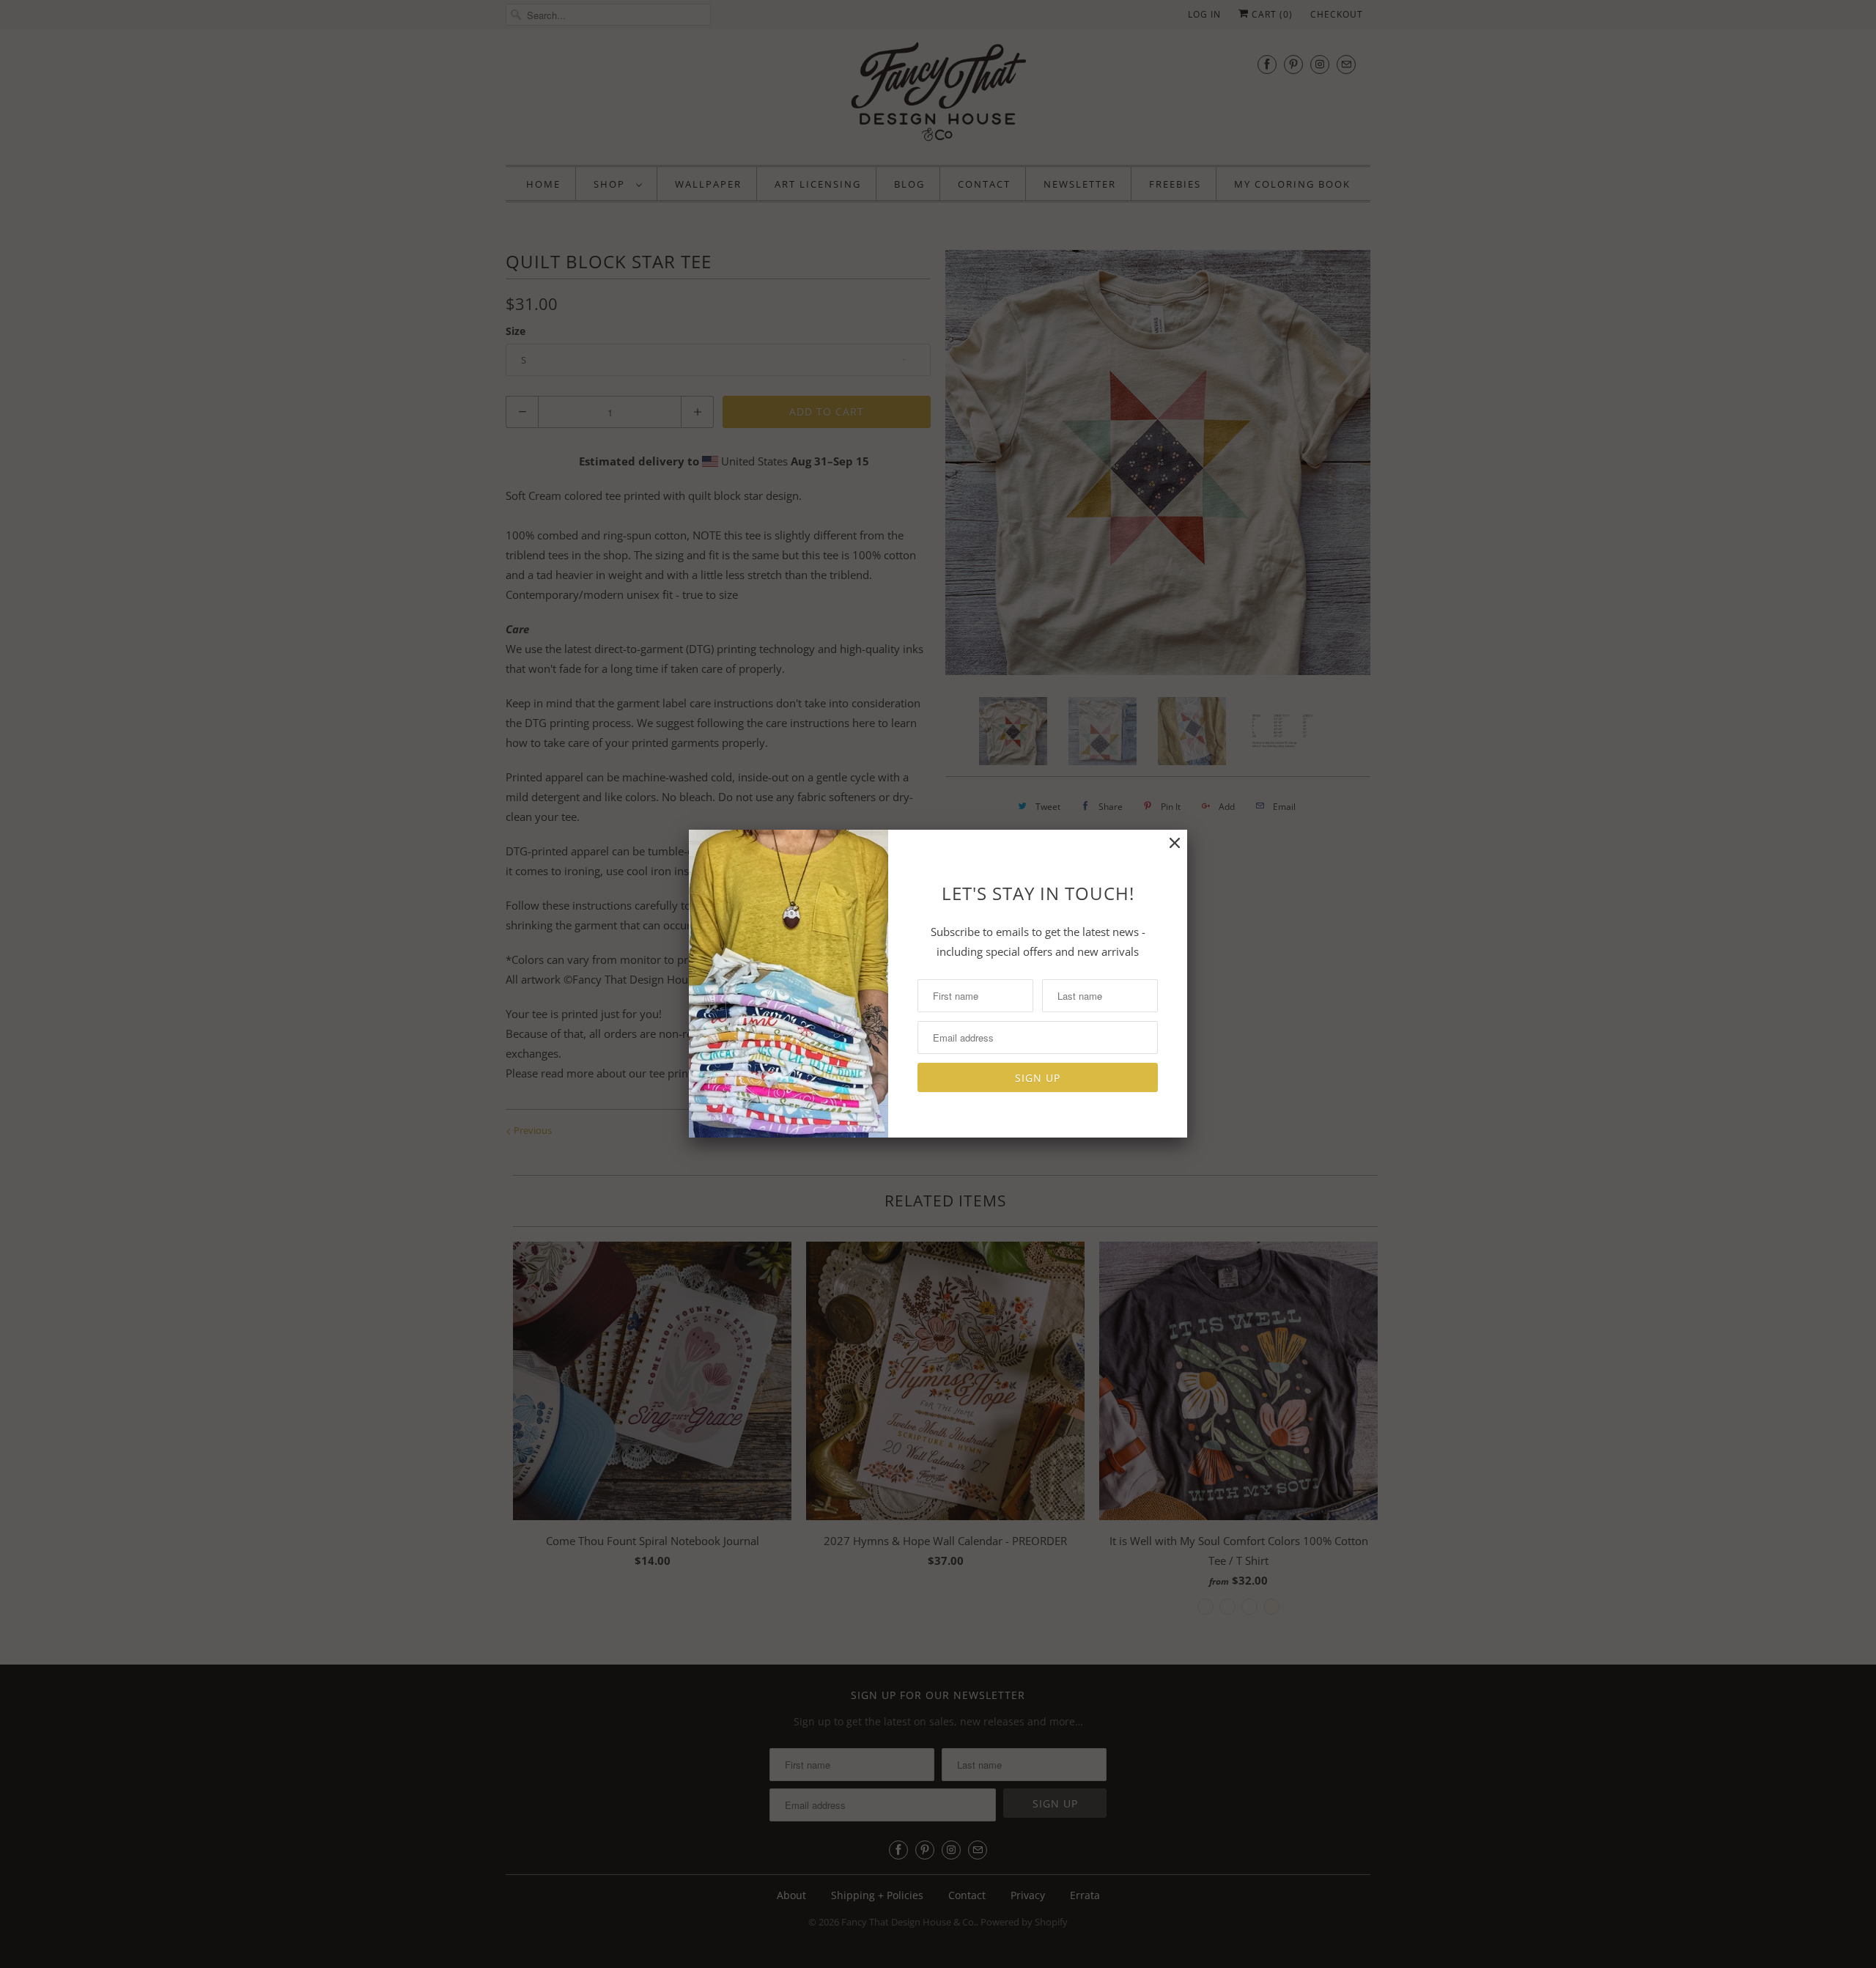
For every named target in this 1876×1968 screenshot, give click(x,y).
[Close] (1175, 843)
